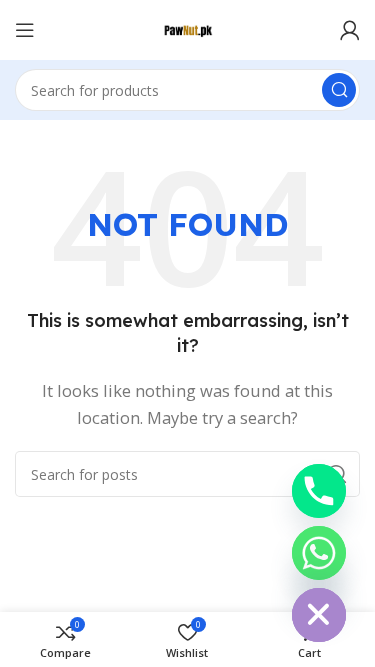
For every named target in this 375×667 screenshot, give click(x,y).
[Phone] (319, 491)
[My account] (350, 30)
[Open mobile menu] (25, 30)
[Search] (339, 90)
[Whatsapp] (319, 553)
